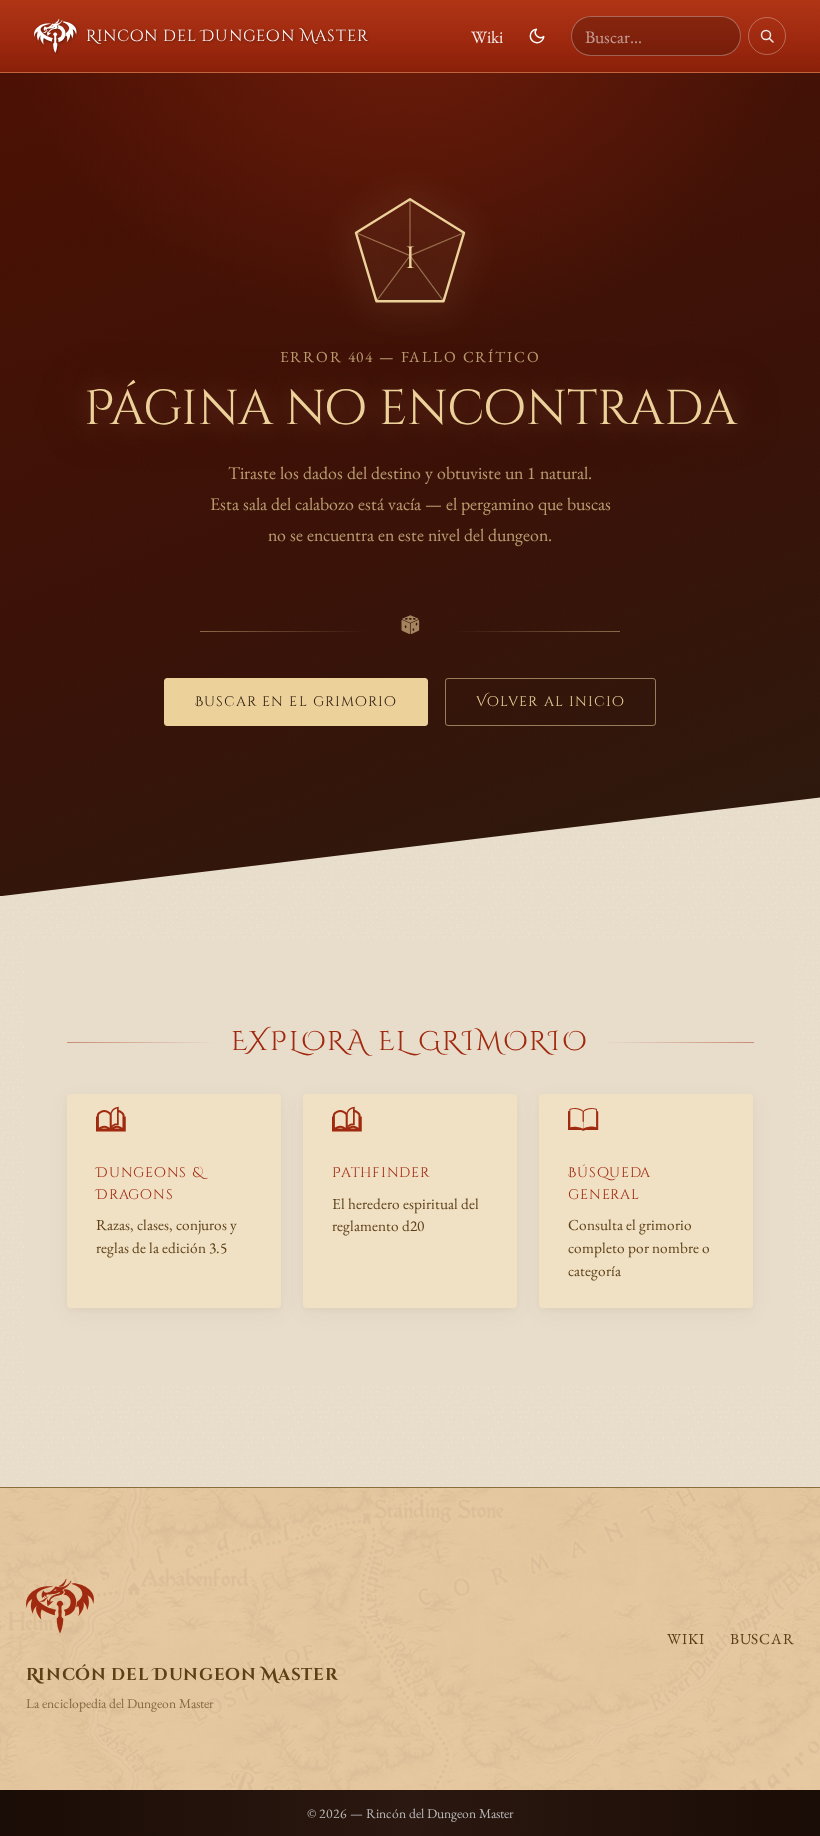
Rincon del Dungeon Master (227, 36)
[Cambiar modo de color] (537, 36)
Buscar (762, 1639)
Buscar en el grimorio (296, 702)
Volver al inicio (550, 702)
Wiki (487, 36)
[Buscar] (767, 36)
